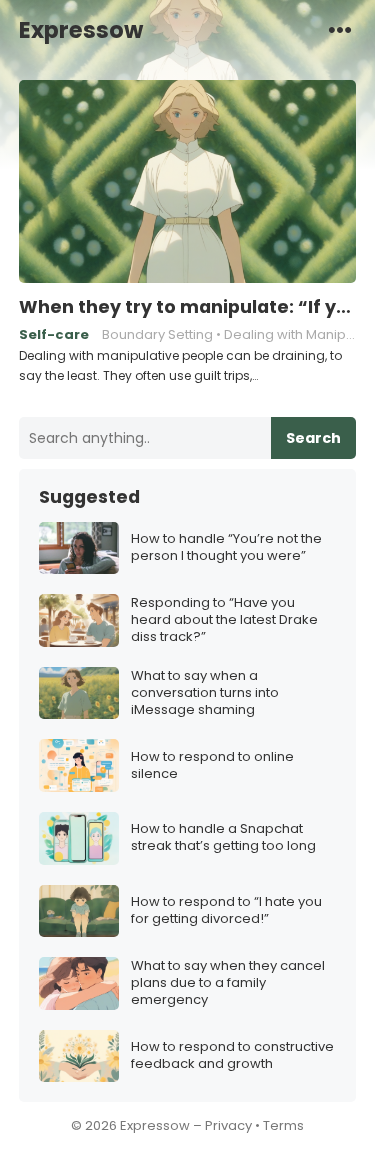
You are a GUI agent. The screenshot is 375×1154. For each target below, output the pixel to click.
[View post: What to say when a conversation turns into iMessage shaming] (79, 693)
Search (313, 438)
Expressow (81, 30)
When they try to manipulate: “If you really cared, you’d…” (188, 307)
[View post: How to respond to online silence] (79, 765)
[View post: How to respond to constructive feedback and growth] (79, 1056)
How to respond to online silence (212, 766)
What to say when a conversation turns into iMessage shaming (205, 693)
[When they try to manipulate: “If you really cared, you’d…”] (188, 182)
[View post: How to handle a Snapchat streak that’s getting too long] (79, 838)
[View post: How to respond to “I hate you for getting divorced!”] (79, 911)
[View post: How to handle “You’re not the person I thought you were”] (79, 548)
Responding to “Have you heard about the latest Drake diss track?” (224, 620)
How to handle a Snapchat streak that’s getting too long (223, 838)
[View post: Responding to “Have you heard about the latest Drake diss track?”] (79, 620)
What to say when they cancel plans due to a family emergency (228, 983)
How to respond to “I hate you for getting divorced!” (226, 911)
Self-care (54, 334)
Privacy (228, 1125)
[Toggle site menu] (340, 29)
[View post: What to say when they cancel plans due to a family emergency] (79, 983)
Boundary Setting (157, 334)
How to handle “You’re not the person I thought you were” (226, 548)
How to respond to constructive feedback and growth (232, 1056)
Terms (283, 1125)
